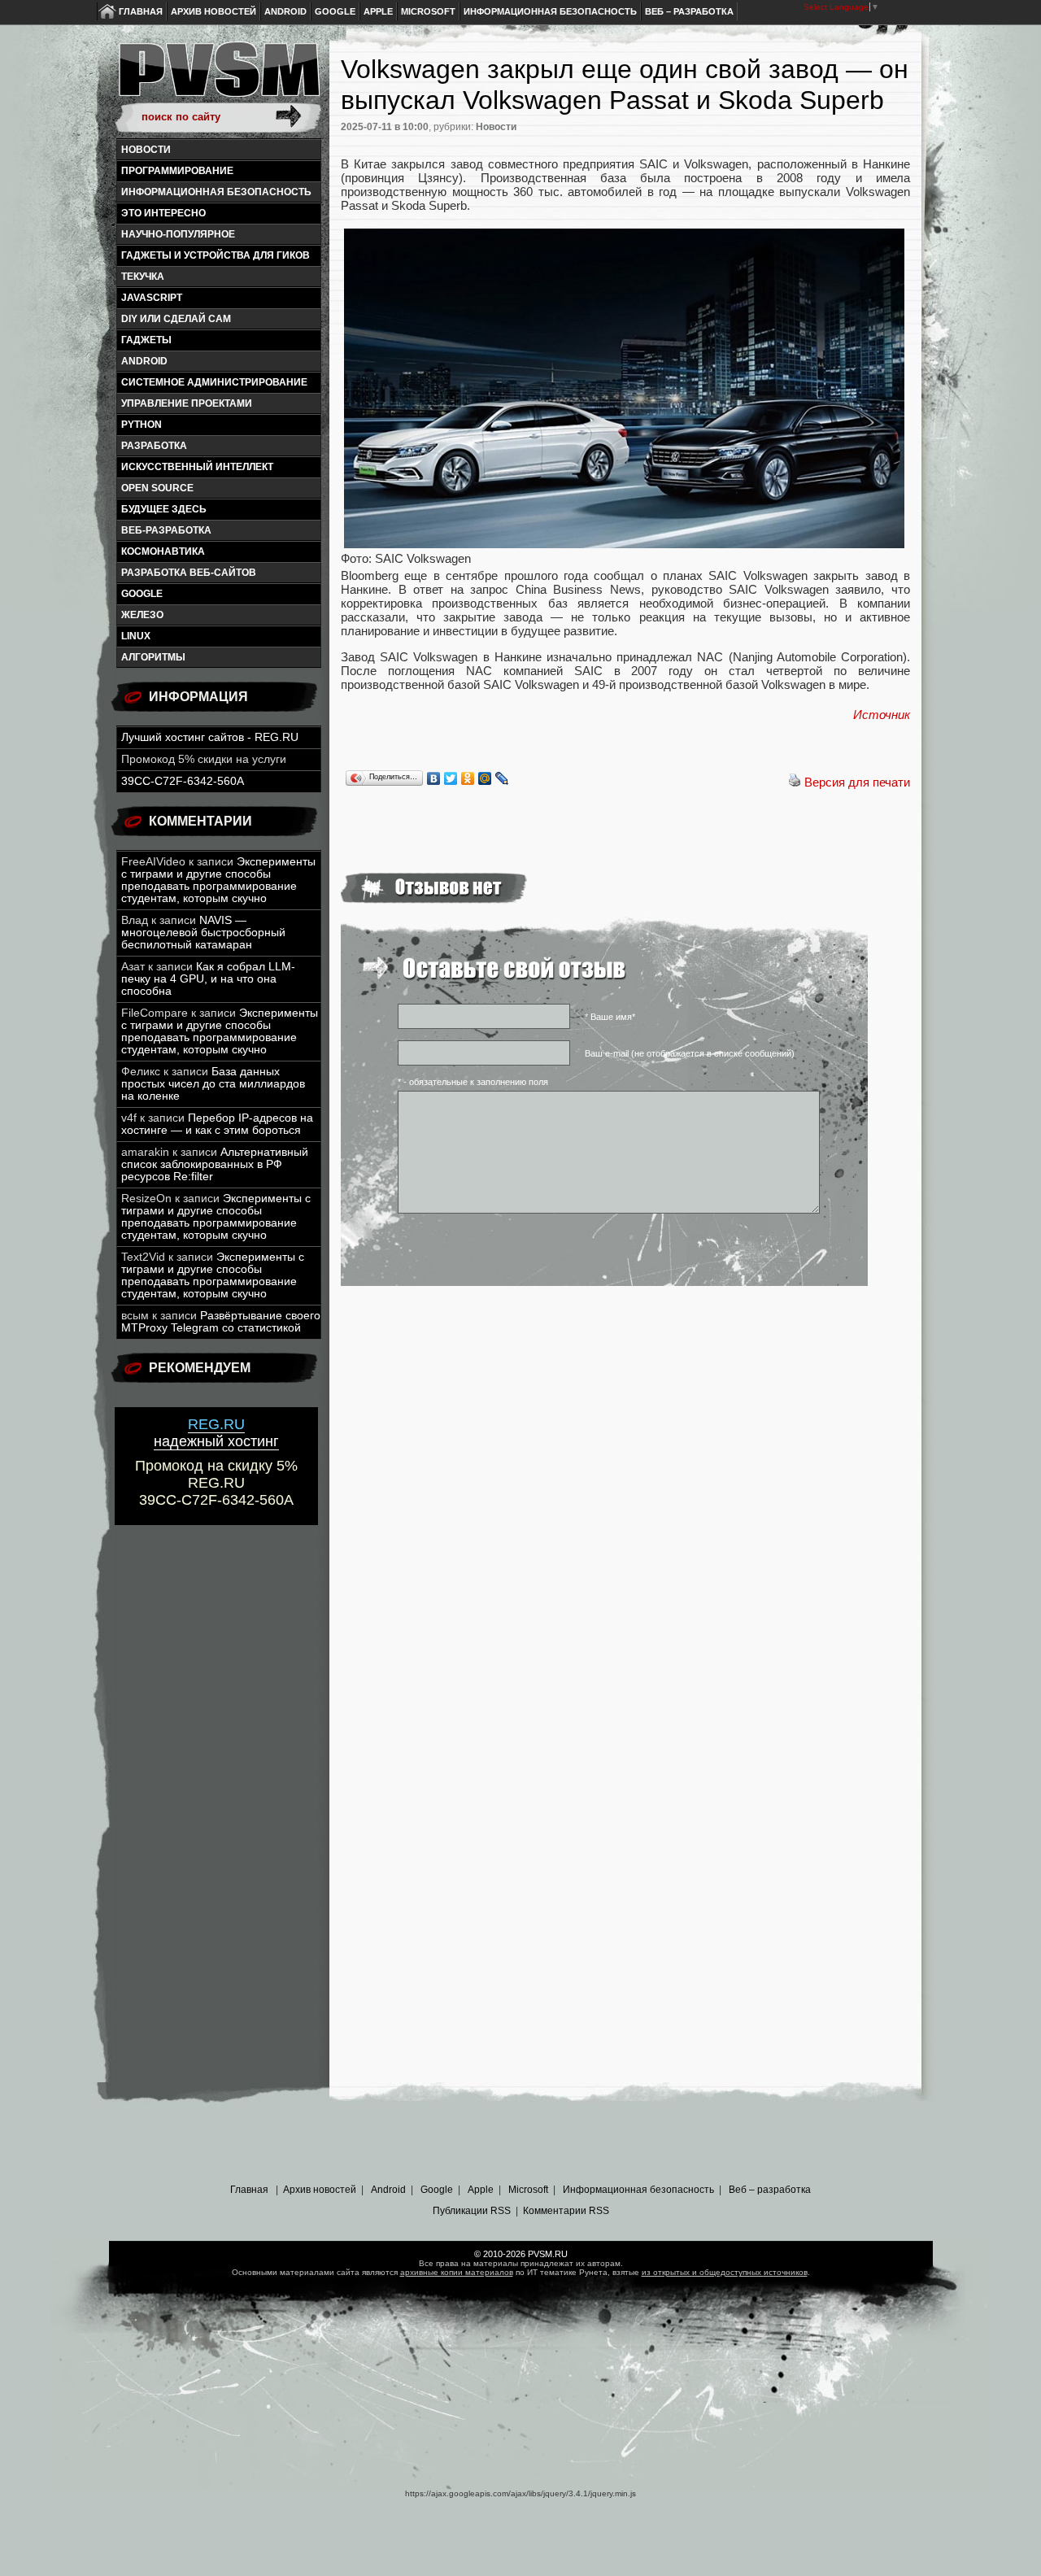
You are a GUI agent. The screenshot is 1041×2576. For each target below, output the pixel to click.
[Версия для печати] (795, 782)
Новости (146, 150)
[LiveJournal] (502, 778)
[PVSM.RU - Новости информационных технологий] (218, 77)
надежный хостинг (216, 1433)
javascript (152, 298)
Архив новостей (213, 11)
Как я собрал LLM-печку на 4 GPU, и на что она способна (208, 979)
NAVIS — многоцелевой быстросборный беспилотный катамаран (203, 933)
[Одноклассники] (468, 778)
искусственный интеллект (197, 467)
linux (136, 636)
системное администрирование (214, 382)
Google (335, 11)
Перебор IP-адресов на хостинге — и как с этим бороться (217, 1124)
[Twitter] (451, 778)
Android (285, 11)
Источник (882, 715)
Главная (141, 11)
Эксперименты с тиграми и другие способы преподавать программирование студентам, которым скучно (218, 880)
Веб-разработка (166, 530)
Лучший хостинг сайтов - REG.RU (210, 737)
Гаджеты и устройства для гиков (216, 255)
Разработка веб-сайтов (189, 573)
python (142, 425)
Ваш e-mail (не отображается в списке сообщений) (690, 1053)
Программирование (177, 171)
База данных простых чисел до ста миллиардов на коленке (213, 1084)
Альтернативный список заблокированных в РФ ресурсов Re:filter (215, 1164)
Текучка (143, 277)
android (144, 361)
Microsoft (428, 11)
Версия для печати (857, 782)
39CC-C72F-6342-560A (183, 781)
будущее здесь (164, 509)
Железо (142, 615)
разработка (154, 446)
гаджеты (146, 340)
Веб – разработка (689, 11)
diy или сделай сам (176, 319)
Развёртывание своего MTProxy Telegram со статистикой (221, 1322)
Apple (378, 11)
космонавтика (163, 551)
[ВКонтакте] (434, 778)
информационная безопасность (216, 192)
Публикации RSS (472, 2211)
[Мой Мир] (485, 778)
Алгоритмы (153, 657)
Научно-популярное (178, 234)
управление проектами (187, 403)
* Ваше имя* (610, 1017)
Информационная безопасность (550, 11)
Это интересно (163, 213)
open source (157, 488)
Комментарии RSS (566, 2211)
